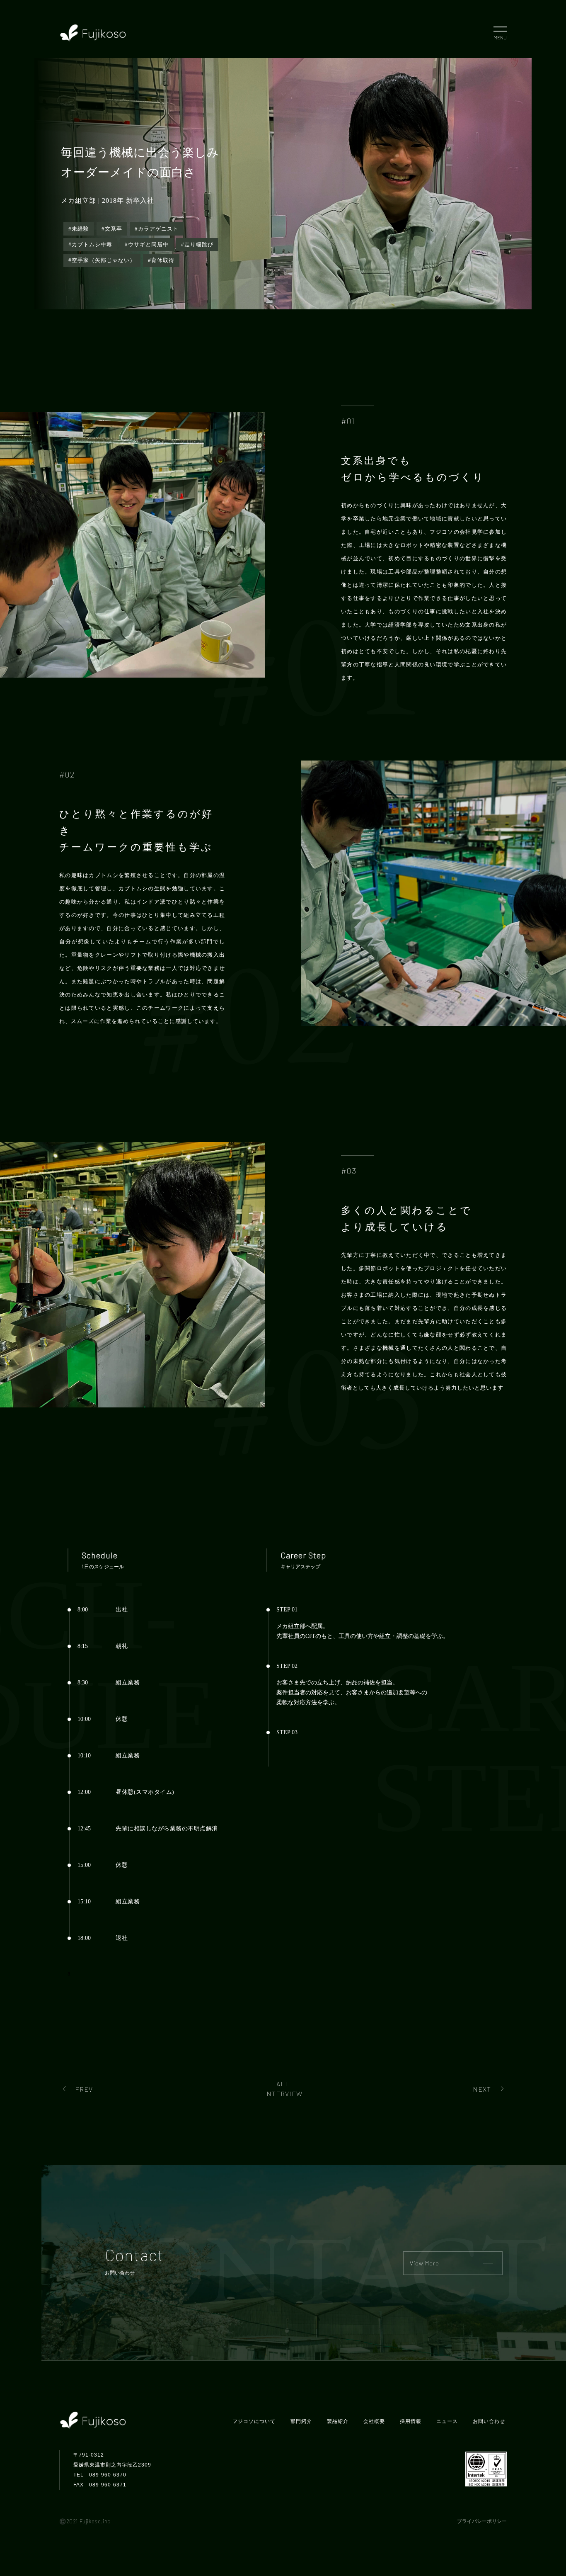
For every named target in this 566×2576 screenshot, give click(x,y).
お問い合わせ (489, 2421)
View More (424, 2263)
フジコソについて (254, 2421)
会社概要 (374, 2421)
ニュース (447, 2421)
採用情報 (411, 2421)
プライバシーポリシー (482, 2521)
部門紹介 (301, 2421)
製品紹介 (338, 2421)
